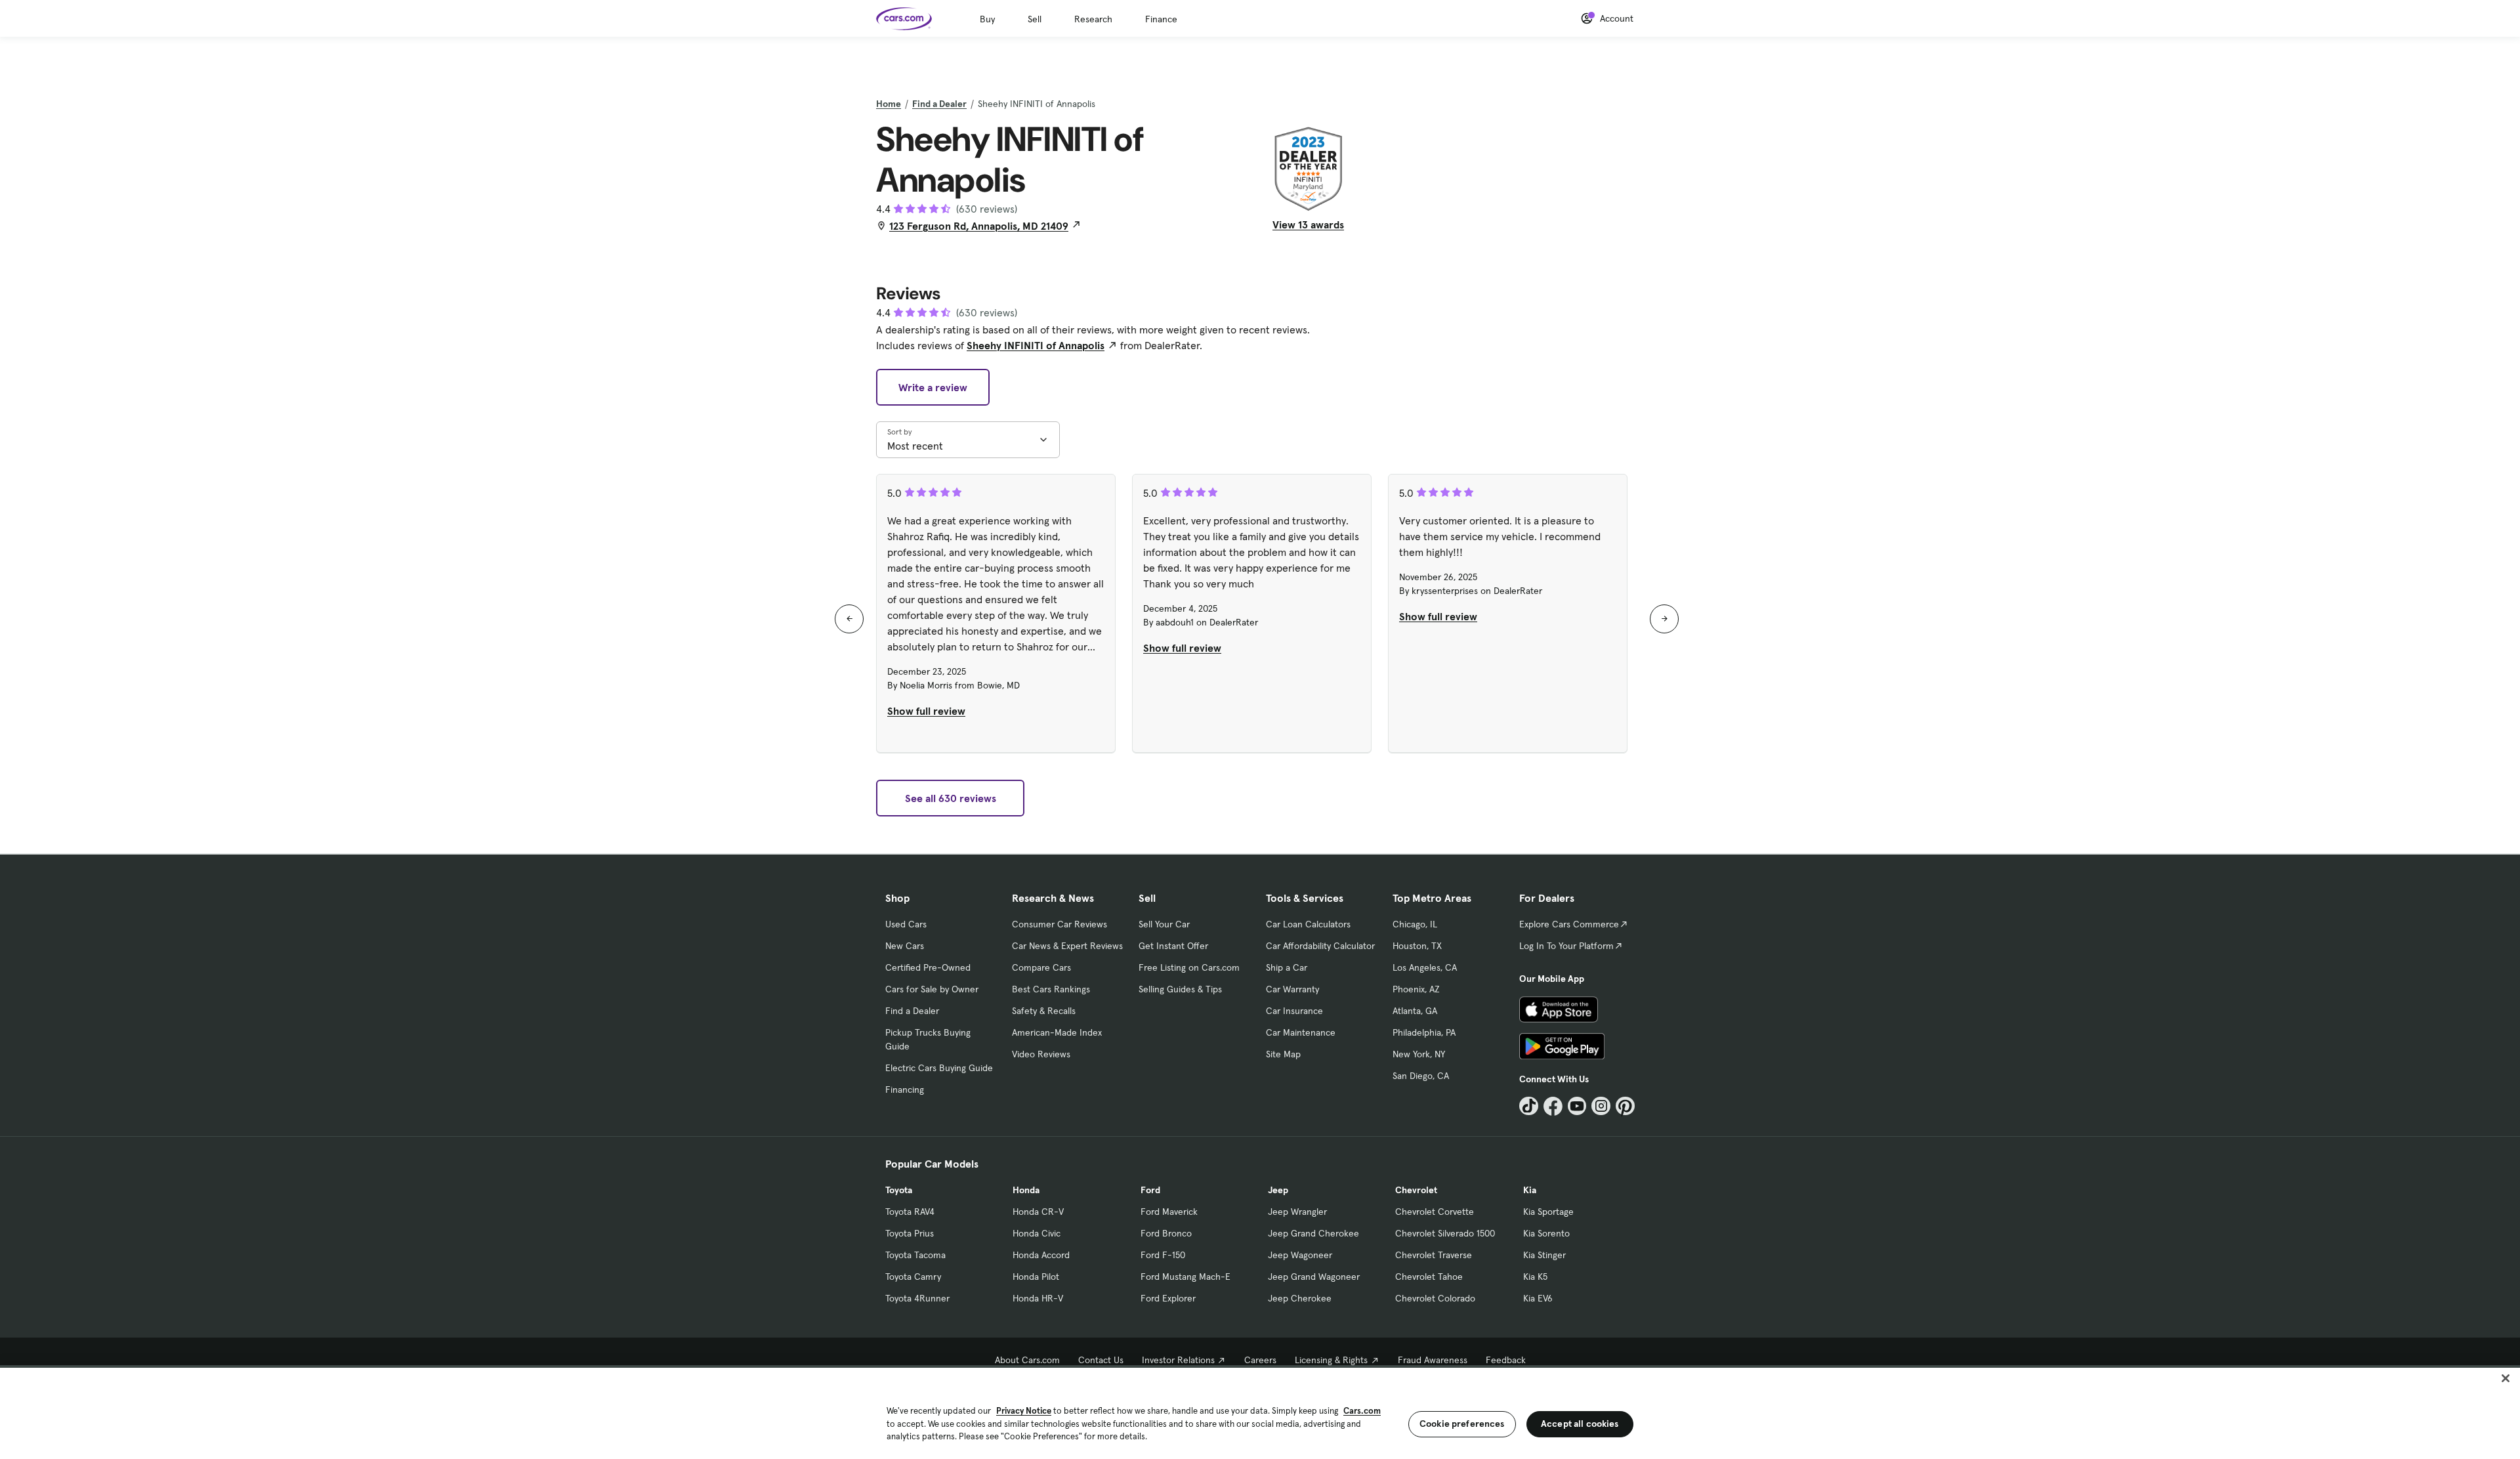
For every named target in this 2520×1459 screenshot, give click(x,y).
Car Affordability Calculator (1320, 946)
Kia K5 (1535, 1277)
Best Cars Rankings (1051, 989)
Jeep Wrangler (1297, 1212)
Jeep (1278, 1190)
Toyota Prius (910, 1233)
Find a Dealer (939, 104)
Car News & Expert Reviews (1067, 946)
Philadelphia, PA (1424, 1032)
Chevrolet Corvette (1435, 1212)
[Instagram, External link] (1601, 1106)
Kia (1530, 1190)
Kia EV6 (1538, 1298)
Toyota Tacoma (915, 1255)
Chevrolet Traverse (1434, 1255)
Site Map (1283, 1054)
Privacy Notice (1024, 1411)
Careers (1260, 1360)
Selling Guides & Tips (1180, 989)
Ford (1150, 1190)
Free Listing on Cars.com (1189, 967)
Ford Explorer (1168, 1298)
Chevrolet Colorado (1435, 1298)
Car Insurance (1294, 1011)
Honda (1026, 1190)
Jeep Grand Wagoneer (1314, 1277)
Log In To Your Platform (1566, 946)
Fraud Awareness (1433, 1360)
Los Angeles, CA (1425, 967)
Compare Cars (1041, 967)
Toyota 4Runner (917, 1298)
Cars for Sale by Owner (932, 989)
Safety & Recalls (1044, 1011)
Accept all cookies (1580, 1424)
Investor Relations (1178, 1360)
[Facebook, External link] (1553, 1106)
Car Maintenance (1301, 1032)
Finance (1161, 19)
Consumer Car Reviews (1060, 924)
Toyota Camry (913, 1277)
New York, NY (1419, 1054)
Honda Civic (1037, 1233)
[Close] (2506, 1378)
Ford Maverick (1169, 1212)
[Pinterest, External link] (1625, 1106)
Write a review (933, 387)
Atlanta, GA (1415, 1011)
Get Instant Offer (1173, 946)
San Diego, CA (1421, 1076)
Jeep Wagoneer (1300, 1255)
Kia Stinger (1544, 1255)
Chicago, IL (1415, 924)
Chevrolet (1416, 1190)
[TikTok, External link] (1529, 1106)
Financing (905, 1089)
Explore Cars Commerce (1569, 924)
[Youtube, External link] (1577, 1106)
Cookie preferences (1462, 1424)
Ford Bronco (1166, 1233)
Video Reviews (1041, 1054)
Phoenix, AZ (1416, 989)
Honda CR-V (1038, 1212)
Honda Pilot (1036, 1277)
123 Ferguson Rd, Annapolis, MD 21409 (979, 226)
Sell (1035, 19)
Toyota (899, 1190)
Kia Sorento (1546, 1233)
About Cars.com (1027, 1360)
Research (1093, 19)
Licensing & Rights (1331, 1360)
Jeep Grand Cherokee (1313, 1233)
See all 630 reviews (951, 798)
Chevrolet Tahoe (1429, 1277)
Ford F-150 (1163, 1255)
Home (889, 104)
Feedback (1506, 1360)
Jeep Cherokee (1300, 1298)
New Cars (905, 946)
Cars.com (1362, 1411)
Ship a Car (1287, 967)
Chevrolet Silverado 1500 (1445, 1233)
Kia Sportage (1548, 1212)
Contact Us (1101, 1360)
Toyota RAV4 (910, 1212)
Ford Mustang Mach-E (1186, 1277)
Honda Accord (1041, 1255)
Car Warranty (1292, 989)
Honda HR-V (1038, 1298)
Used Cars (906, 924)
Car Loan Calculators (1308, 924)
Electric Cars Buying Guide (939, 1068)
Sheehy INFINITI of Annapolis (1036, 345)
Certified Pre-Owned (928, 967)
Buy (987, 19)
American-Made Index (1057, 1032)
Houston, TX (1417, 946)
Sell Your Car (1164, 924)
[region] (1260, 1412)
